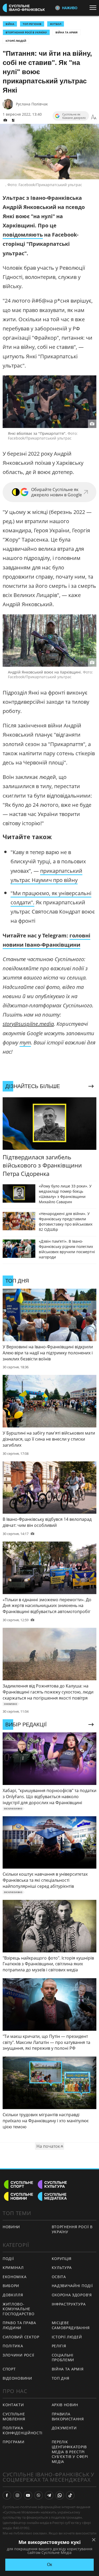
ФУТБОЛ (56, 24)
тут (25, 1042)
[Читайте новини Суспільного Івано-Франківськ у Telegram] (49, 2495)
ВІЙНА (10, 24)
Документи (64, 2428)
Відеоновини (17, 2378)
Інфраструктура (69, 2304)
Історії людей (16, 41)
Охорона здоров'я (72, 2295)
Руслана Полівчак (32, 104)
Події (8, 2259)
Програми (14, 2442)
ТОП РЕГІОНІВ (32, 24)
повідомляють (23, 235)
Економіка (15, 2277)
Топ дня (61, 2378)
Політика (13, 2346)
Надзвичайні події (72, 2286)
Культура (62, 2268)
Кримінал (13, 2268)
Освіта (59, 2277)
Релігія (59, 2346)
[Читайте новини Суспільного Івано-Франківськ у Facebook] (7, 2495)
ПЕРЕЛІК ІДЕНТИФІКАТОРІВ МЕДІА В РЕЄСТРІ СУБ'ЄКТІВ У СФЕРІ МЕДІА (70, 2452)
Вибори (11, 2286)
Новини (11, 2227)
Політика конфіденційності (23, 2430)
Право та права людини (19, 2325)
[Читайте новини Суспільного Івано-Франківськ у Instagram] (17, 2495)
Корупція (62, 2259)
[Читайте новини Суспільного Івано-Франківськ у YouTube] (28, 2495)
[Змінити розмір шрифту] (94, 117)
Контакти (13, 2405)
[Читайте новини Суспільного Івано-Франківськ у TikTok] (70, 2495)
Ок (49, 2565)
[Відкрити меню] (94, 8)
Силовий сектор (21, 2337)
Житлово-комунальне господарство (18, 2309)
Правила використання (68, 2416)
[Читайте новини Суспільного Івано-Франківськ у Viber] (39, 2495)
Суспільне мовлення (14, 2416)
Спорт (9, 2369)
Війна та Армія (67, 32)
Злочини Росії (18, 2355)
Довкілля (13, 2295)
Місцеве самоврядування (71, 2325)
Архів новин (65, 2405)
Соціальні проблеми (63, 2358)
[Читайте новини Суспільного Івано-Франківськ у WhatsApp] (60, 2495)
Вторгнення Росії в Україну (26, 32)
